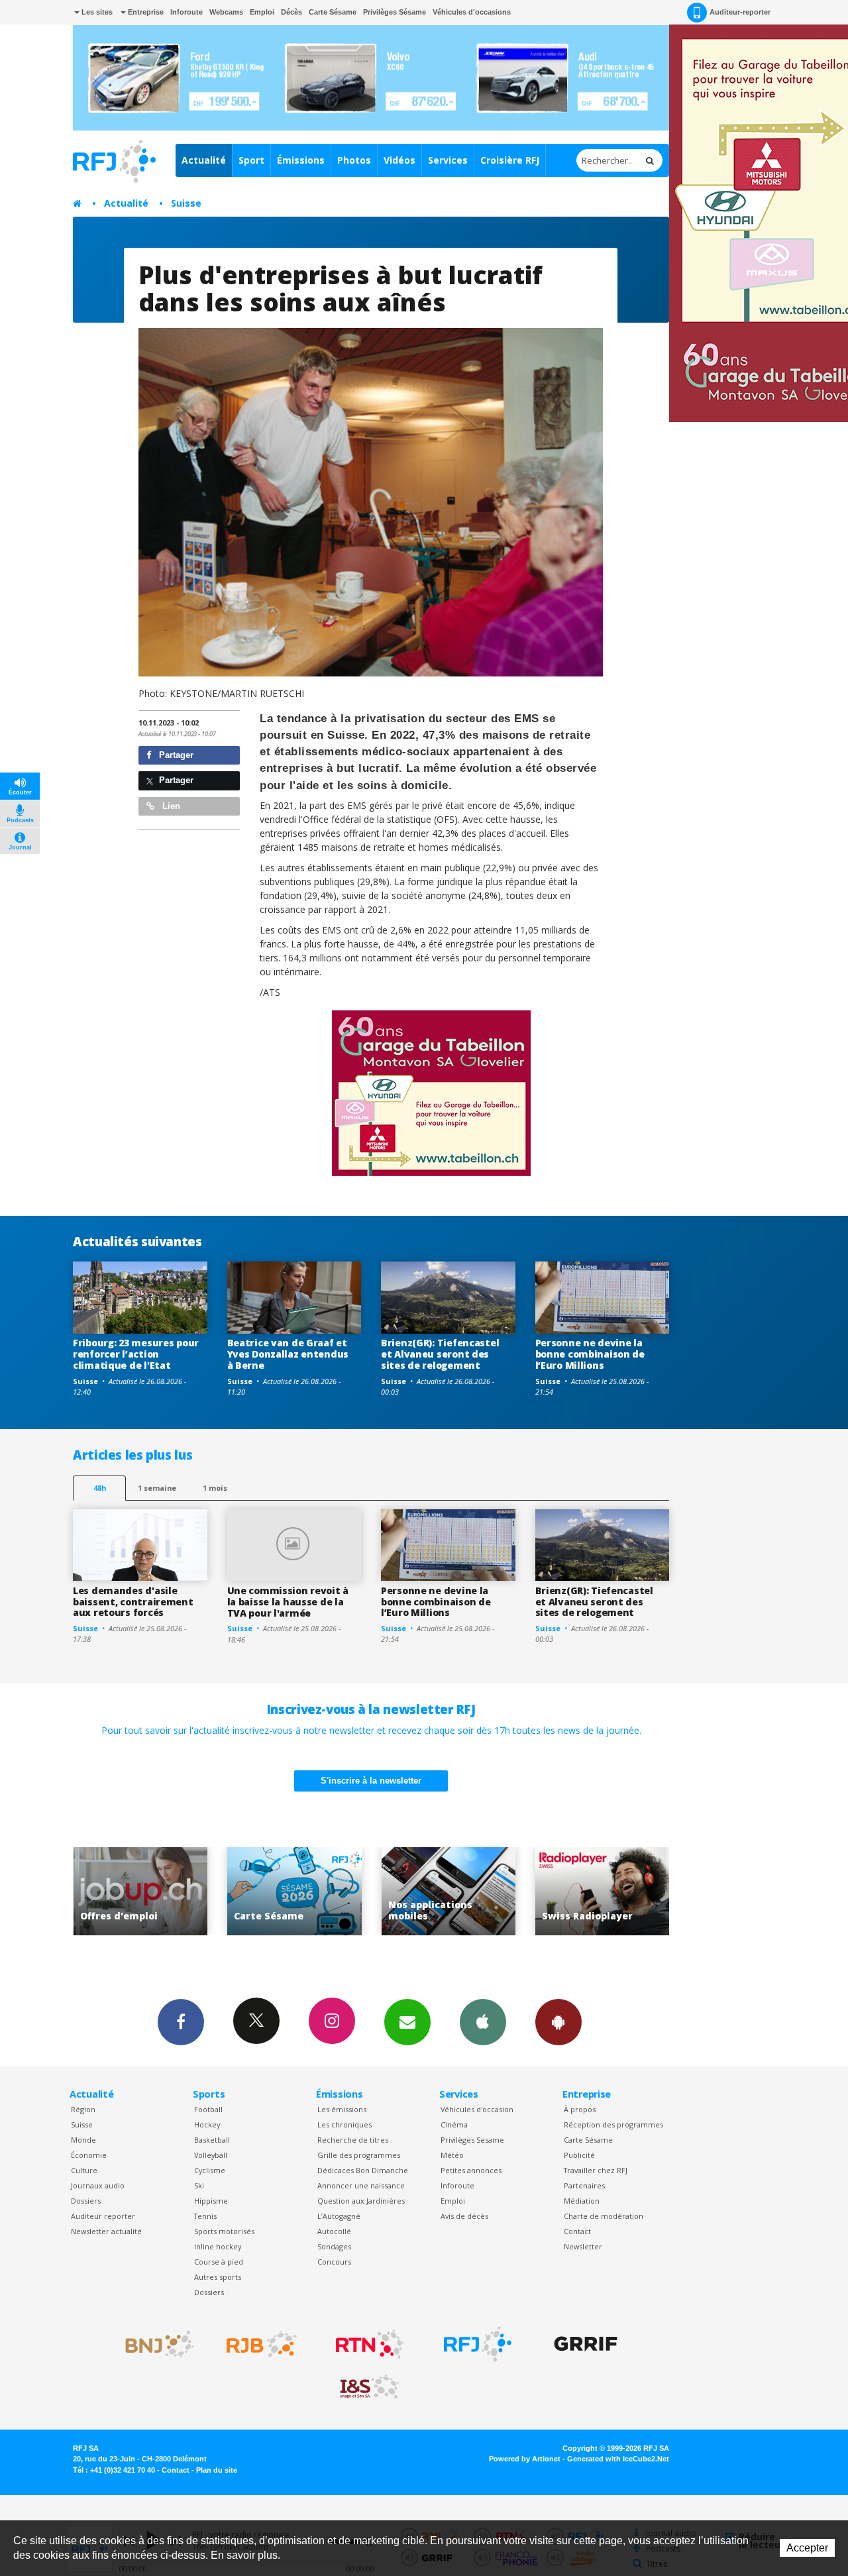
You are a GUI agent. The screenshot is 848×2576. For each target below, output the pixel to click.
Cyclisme (210, 2170)
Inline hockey (218, 2246)
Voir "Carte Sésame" (171, 1891)
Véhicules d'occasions (472, 12)
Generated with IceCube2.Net (618, 2459)
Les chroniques (344, 2124)
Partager (175, 755)
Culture (84, 2170)
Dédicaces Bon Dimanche (363, 2170)
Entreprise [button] (145, 12)
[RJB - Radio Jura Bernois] (262, 2344)
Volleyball (211, 2155)
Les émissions (342, 2109)
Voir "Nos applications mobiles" (325, 1891)
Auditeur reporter (103, 2216)
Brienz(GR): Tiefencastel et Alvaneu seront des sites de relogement (440, 1354)
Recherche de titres (353, 2140)
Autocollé (334, 2231)
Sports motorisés (224, 2231)
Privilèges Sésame (395, 12)
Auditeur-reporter (740, 12)
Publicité (579, 2155)
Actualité (204, 160)
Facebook (181, 2022)
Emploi (262, 12)
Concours (334, 2262)
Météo (452, 2155)
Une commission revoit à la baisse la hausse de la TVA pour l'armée (288, 1602)
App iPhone (483, 2022)
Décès (291, 12)
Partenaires (584, 2185)
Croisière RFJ (510, 160)
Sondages (334, 2246)
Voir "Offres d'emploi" (633, 1891)
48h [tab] (100, 1488)
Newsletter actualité (106, 2231)
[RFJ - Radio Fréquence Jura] (478, 2344)
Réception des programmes (613, 2124)
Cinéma (454, 2124)
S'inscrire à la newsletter (371, 1781)
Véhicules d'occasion (477, 2109)
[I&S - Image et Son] (370, 2387)
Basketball (212, 2140)
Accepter (807, 2548)
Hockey (207, 2124)
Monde (83, 2140)
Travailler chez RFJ (596, 2170)
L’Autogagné (339, 2216)
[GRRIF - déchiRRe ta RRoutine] (586, 2344)
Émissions (301, 160)
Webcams (226, 12)
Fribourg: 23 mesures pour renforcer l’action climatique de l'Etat (136, 1354)
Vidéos (399, 160)
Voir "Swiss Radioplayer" (479, 1891)
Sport (251, 160)
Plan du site (217, 2470)
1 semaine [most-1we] (157, 1488)
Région (83, 2109)
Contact (577, 2231)
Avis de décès (464, 2216)
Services (448, 160)
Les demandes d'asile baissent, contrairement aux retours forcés (133, 1602)
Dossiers (86, 2201)
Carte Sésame (333, 12)
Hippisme (211, 2201)
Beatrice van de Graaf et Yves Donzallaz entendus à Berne (288, 1354)
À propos (580, 2109)
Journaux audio (98, 2185)
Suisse (186, 203)
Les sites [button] (96, 12)
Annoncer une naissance (361, 2185)
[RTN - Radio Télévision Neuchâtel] (370, 2344)
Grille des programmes (359, 2155)
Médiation (582, 2201)
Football (208, 2109)
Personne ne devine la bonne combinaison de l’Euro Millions (590, 1354)
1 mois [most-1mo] (215, 1488)
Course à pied (219, 2262)
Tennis (205, 2216)
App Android (558, 2022)
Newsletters (407, 2022)
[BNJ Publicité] (154, 2344)
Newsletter (583, 2246)
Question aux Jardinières (361, 2201)
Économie (89, 2155)
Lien (170, 806)
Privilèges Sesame (472, 2140)
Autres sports (218, 2277)
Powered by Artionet (525, 2459)
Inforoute (186, 12)
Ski (199, 2185)
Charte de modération (604, 2216)
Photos (354, 160)
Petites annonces (471, 2170)
